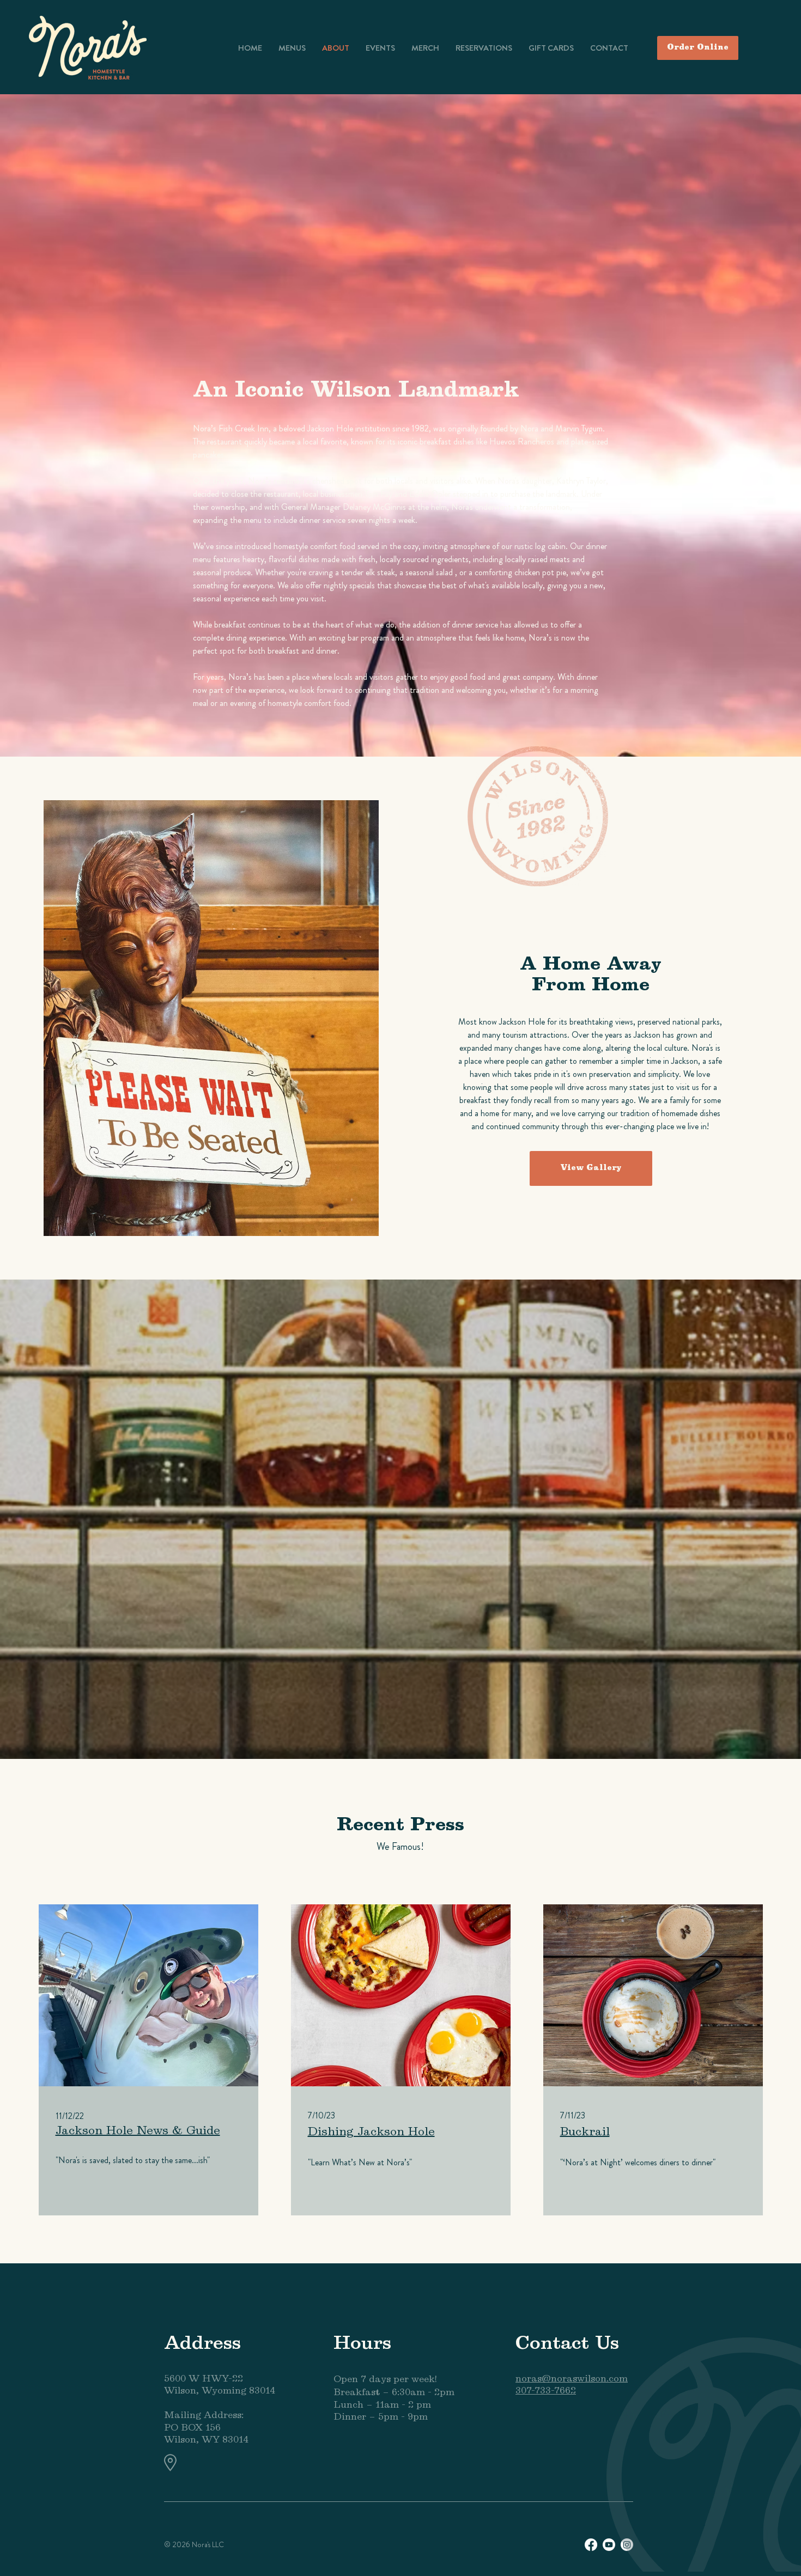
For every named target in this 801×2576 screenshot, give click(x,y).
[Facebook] (591, 2545)
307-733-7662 (546, 2391)
